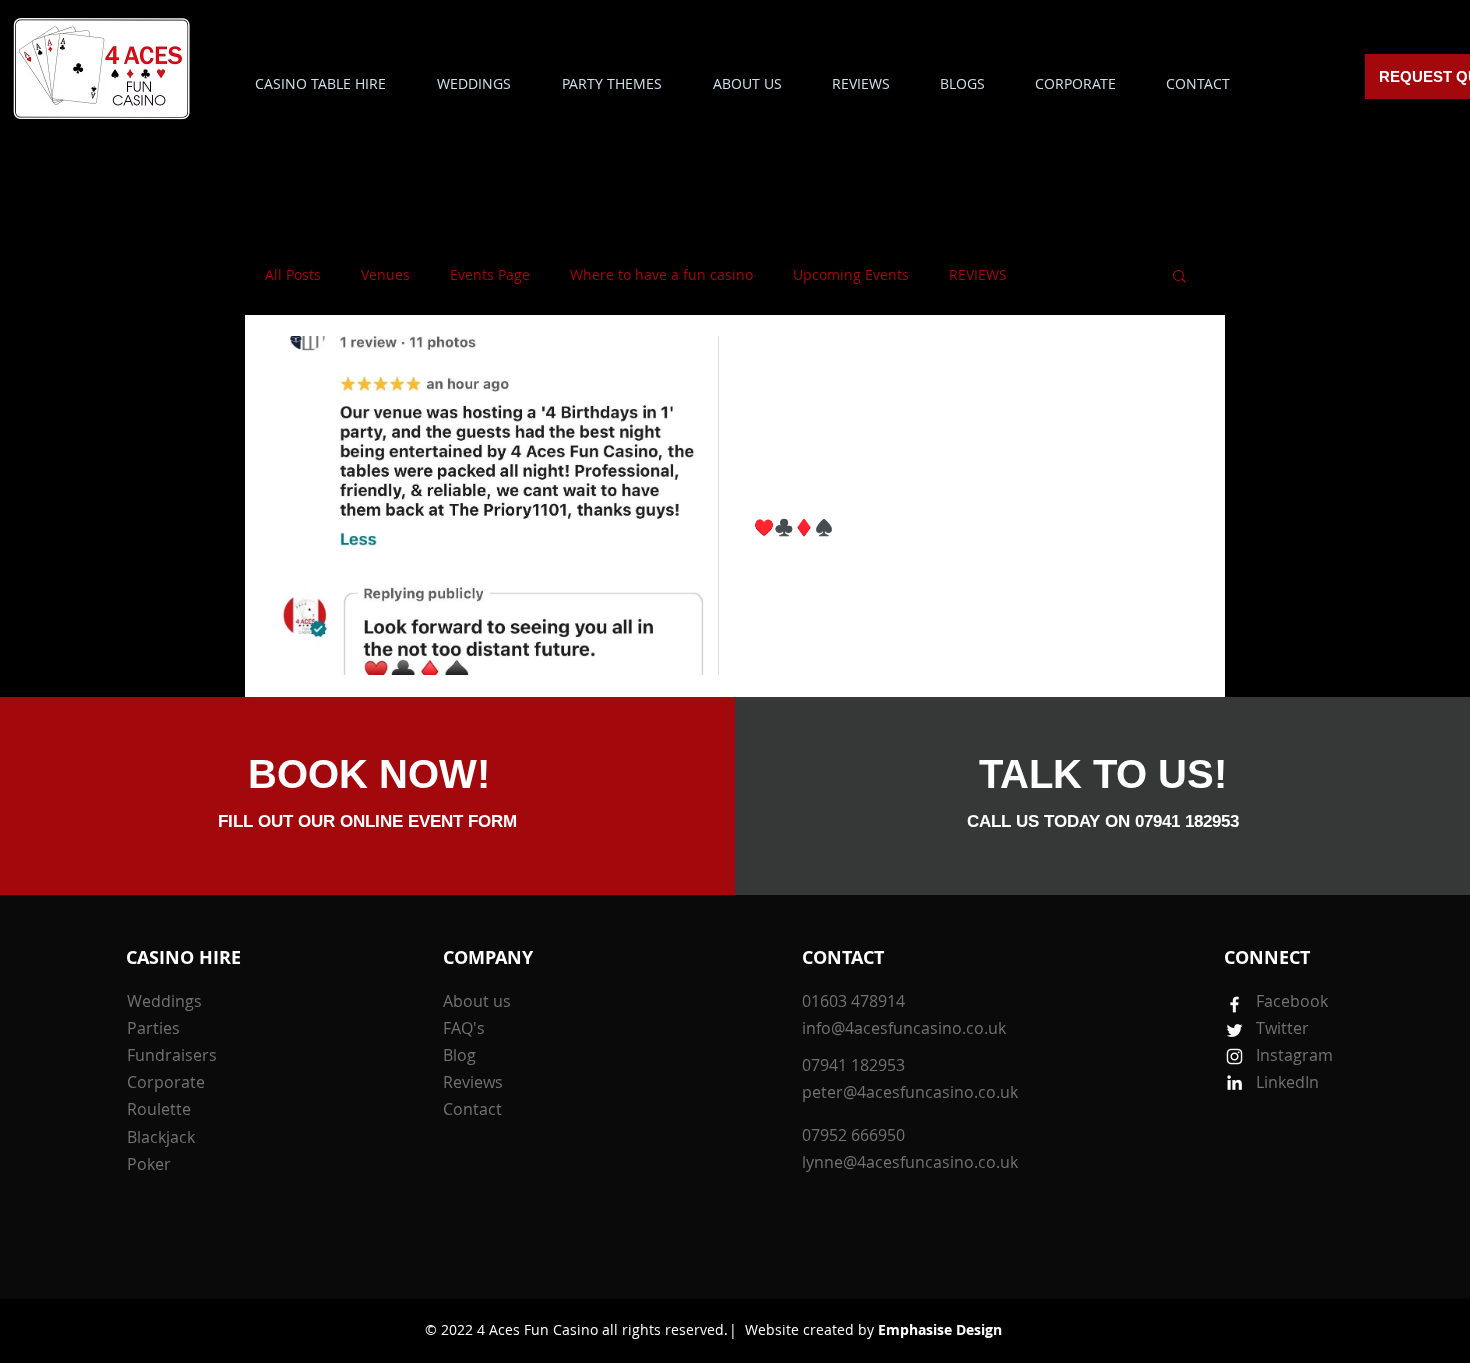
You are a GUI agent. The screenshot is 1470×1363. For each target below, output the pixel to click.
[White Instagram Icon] (1234, 1056)
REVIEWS (978, 274)
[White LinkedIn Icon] (1234, 1082)
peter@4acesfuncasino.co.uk (910, 1092)
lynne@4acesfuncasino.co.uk (910, 1162)
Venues (385, 274)
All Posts (293, 274)
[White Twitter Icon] (1234, 1030)
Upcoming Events (851, 274)
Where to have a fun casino (661, 274)
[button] (611, 83)
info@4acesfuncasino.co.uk (904, 1028)
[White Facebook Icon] (1234, 1004)
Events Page (490, 274)
